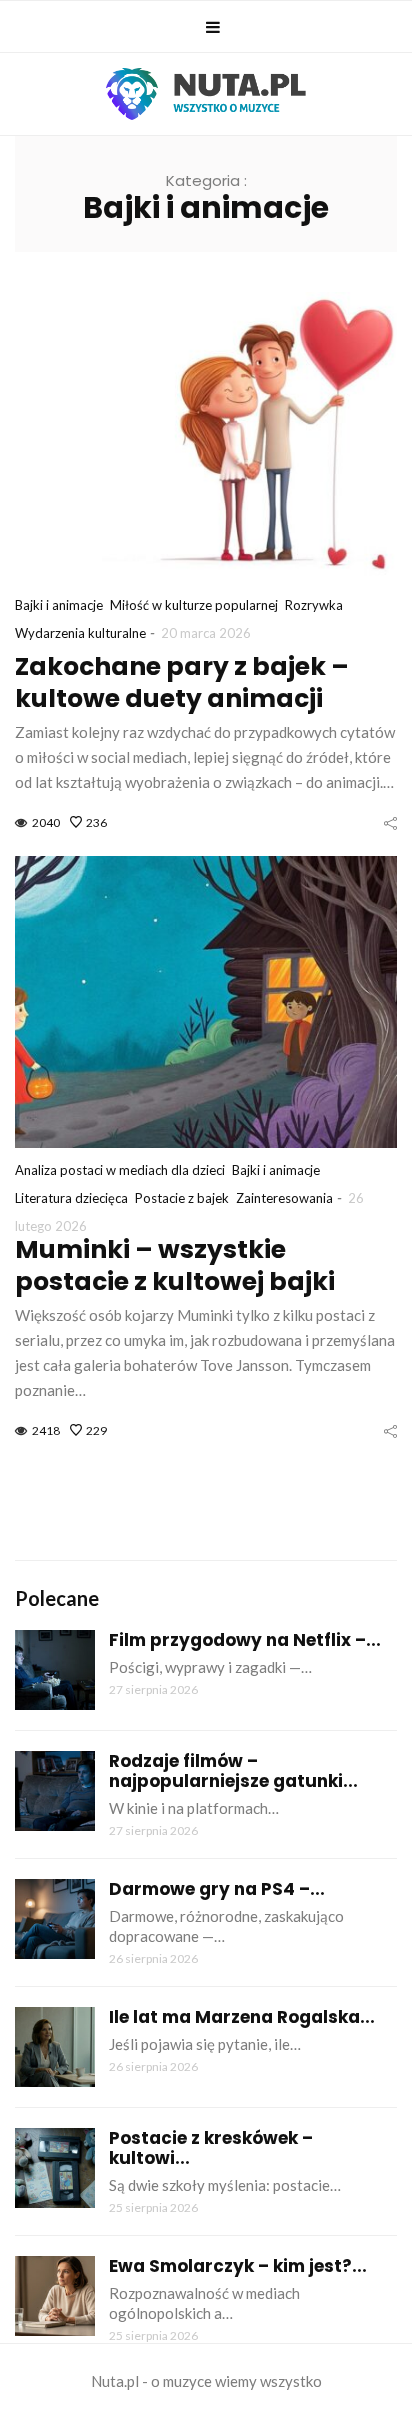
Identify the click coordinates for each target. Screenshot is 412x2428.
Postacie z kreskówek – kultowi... (211, 2148)
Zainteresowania (284, 1198)
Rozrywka (314, 605)
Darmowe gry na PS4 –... (217, 1889)
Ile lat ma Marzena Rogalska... (242, 2017)
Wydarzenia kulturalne (80, 633)
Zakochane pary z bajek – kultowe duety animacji (182, 682)
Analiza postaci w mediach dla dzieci (120, 1170)
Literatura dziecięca (71, 1198)
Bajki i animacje (59, 605)
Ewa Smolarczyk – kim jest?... (238, 2266)
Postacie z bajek (182, 1198)
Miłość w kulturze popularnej (194, 605)
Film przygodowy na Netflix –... (245, 1640)
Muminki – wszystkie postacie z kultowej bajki (175, 1265)
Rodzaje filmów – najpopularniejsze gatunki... (233, 1771)
